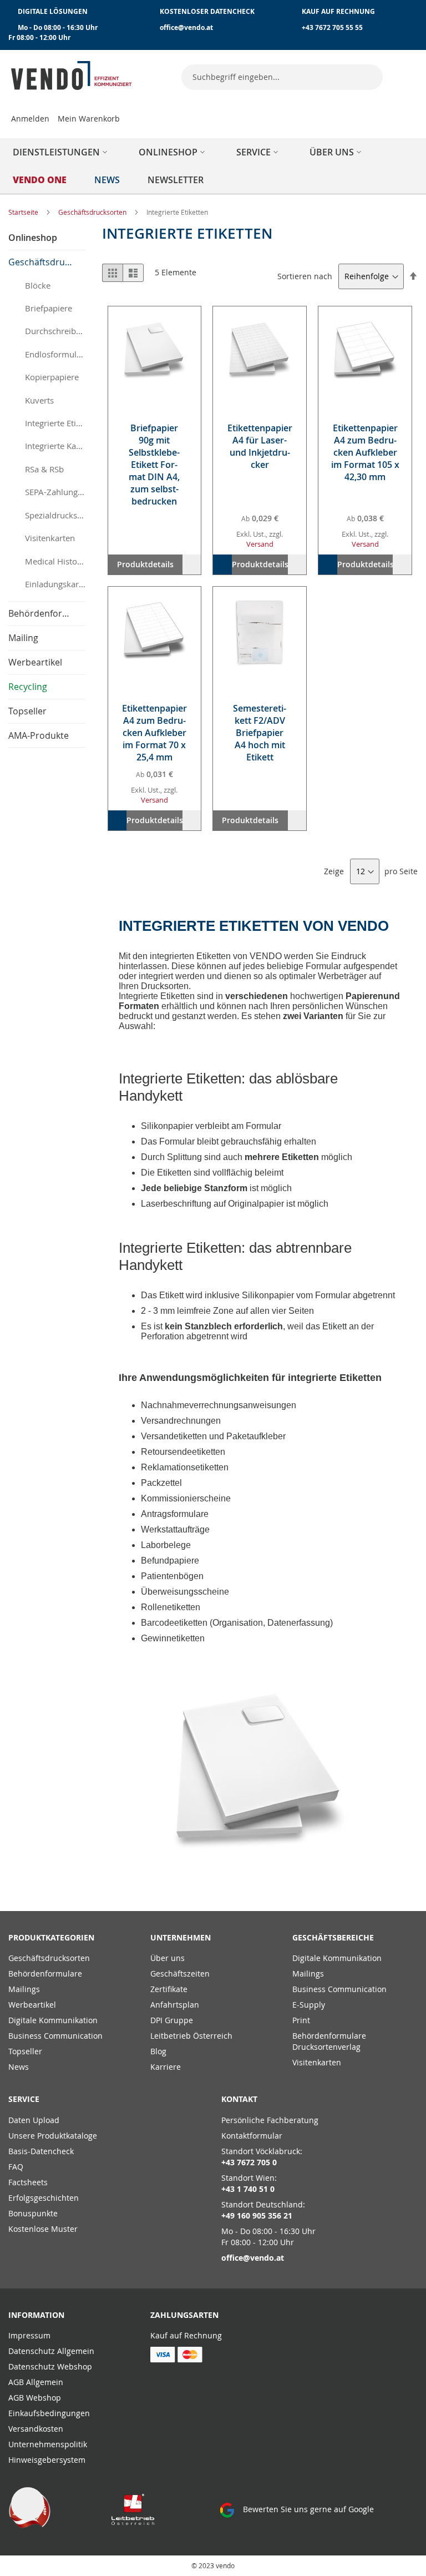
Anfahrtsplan (175, 2005)
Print (301, 2020)
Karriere (166, 2067)
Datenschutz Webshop (50, 2366)
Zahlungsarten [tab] (184, 2315)
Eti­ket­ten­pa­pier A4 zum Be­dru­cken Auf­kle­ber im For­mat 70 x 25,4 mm (154, 733)
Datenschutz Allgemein (51, 2351)
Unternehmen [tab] (181, 1937)
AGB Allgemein (36, 2382)
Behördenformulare (45, 1973)
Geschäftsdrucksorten (93, 212)
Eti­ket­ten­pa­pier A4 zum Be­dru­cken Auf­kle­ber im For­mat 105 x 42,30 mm (365, 452)
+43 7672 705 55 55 (332, 27)
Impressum (29, 2335)
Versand (260, 544)
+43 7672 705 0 (249, 2162)
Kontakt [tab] (239, 2099)
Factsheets (28, 2182)
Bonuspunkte (33, 2213)
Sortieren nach (305, 276)
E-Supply (309, 2005)
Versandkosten (36, 2429)
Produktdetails (145, 564)
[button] (192, 564)
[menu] (213, 166)
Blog (158, 2051)
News (19, 2067)
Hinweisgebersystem (47, 2460)
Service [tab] (24, 2099)
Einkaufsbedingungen (49, 2413)
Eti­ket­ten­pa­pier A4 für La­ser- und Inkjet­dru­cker (260, 446)
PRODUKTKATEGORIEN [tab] (51, 1937)
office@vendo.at (186, 27)
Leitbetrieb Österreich (191, 2036)
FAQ (16, 2167)
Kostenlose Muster (43, 2229)
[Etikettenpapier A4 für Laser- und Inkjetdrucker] (260, 353)
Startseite (24, 212)
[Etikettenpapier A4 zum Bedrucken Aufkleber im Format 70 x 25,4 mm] (155, 633)
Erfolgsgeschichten (44, 2198)
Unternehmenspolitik (48, 2444)
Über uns (168, 1958)
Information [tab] (36, 2315)
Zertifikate (169, 1989)
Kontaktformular (252, 2136)
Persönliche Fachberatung (270, 2120)
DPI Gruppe (172, 2020)
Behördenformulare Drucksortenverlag (329, 2041)
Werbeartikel (32, 2005)
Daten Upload (34, 2120)
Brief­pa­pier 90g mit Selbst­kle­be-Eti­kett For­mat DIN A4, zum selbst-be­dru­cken (154, 465)
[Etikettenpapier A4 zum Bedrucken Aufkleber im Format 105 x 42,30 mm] (365, 353)
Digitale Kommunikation (53, 2020)
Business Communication (55, 2036)
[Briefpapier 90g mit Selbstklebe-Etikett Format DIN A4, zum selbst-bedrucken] (155, 353)
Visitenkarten (317, 2062)
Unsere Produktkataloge (53, 2136)
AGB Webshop (35, 2398)
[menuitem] (62, 152)
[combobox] (282, 77)
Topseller (25, 2051)
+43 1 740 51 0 (248, 2189)
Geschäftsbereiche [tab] (333, 1937)
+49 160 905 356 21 (257, 2215)
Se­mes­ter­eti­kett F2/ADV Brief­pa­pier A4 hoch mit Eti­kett (260, 733)
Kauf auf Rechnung (186, 2335)
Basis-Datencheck (41, 2151)
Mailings (24, 1989)
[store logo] (72, 75)
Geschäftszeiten (180, 1973)
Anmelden (30, 119)
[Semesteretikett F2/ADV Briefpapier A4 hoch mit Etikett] (260, 633)
